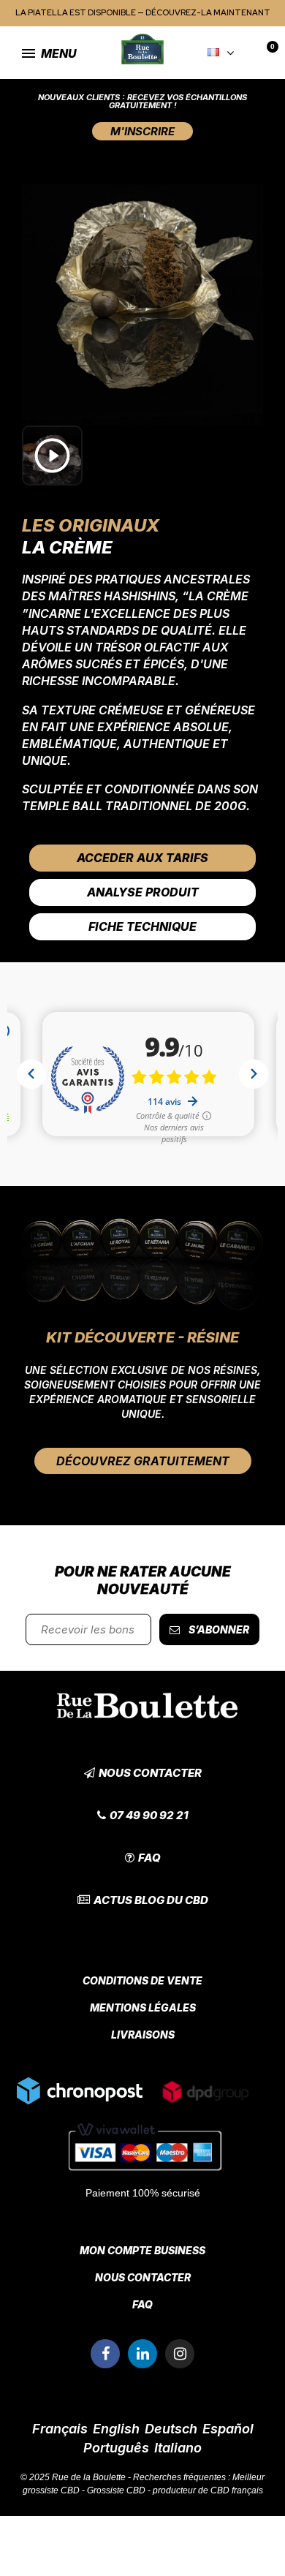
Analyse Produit (143, 892)
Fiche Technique (142, 926)
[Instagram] (180, 2354)
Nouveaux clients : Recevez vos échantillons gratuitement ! (142, 101)
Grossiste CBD (116, 2490)
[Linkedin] (142, 2354)
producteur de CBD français (208, 2490)
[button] (142, 131)
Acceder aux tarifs (142, 858)
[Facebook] (105, 2354)
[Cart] (263, 54)
